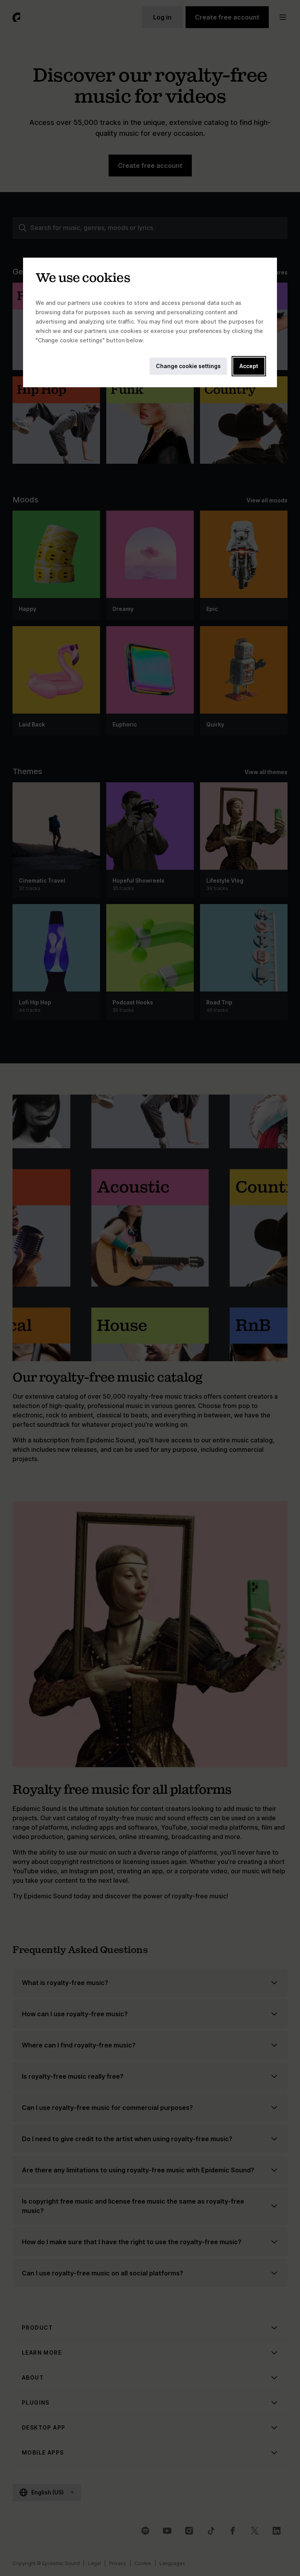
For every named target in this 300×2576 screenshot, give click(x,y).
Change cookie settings (188, 366)
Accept (249, 366)
